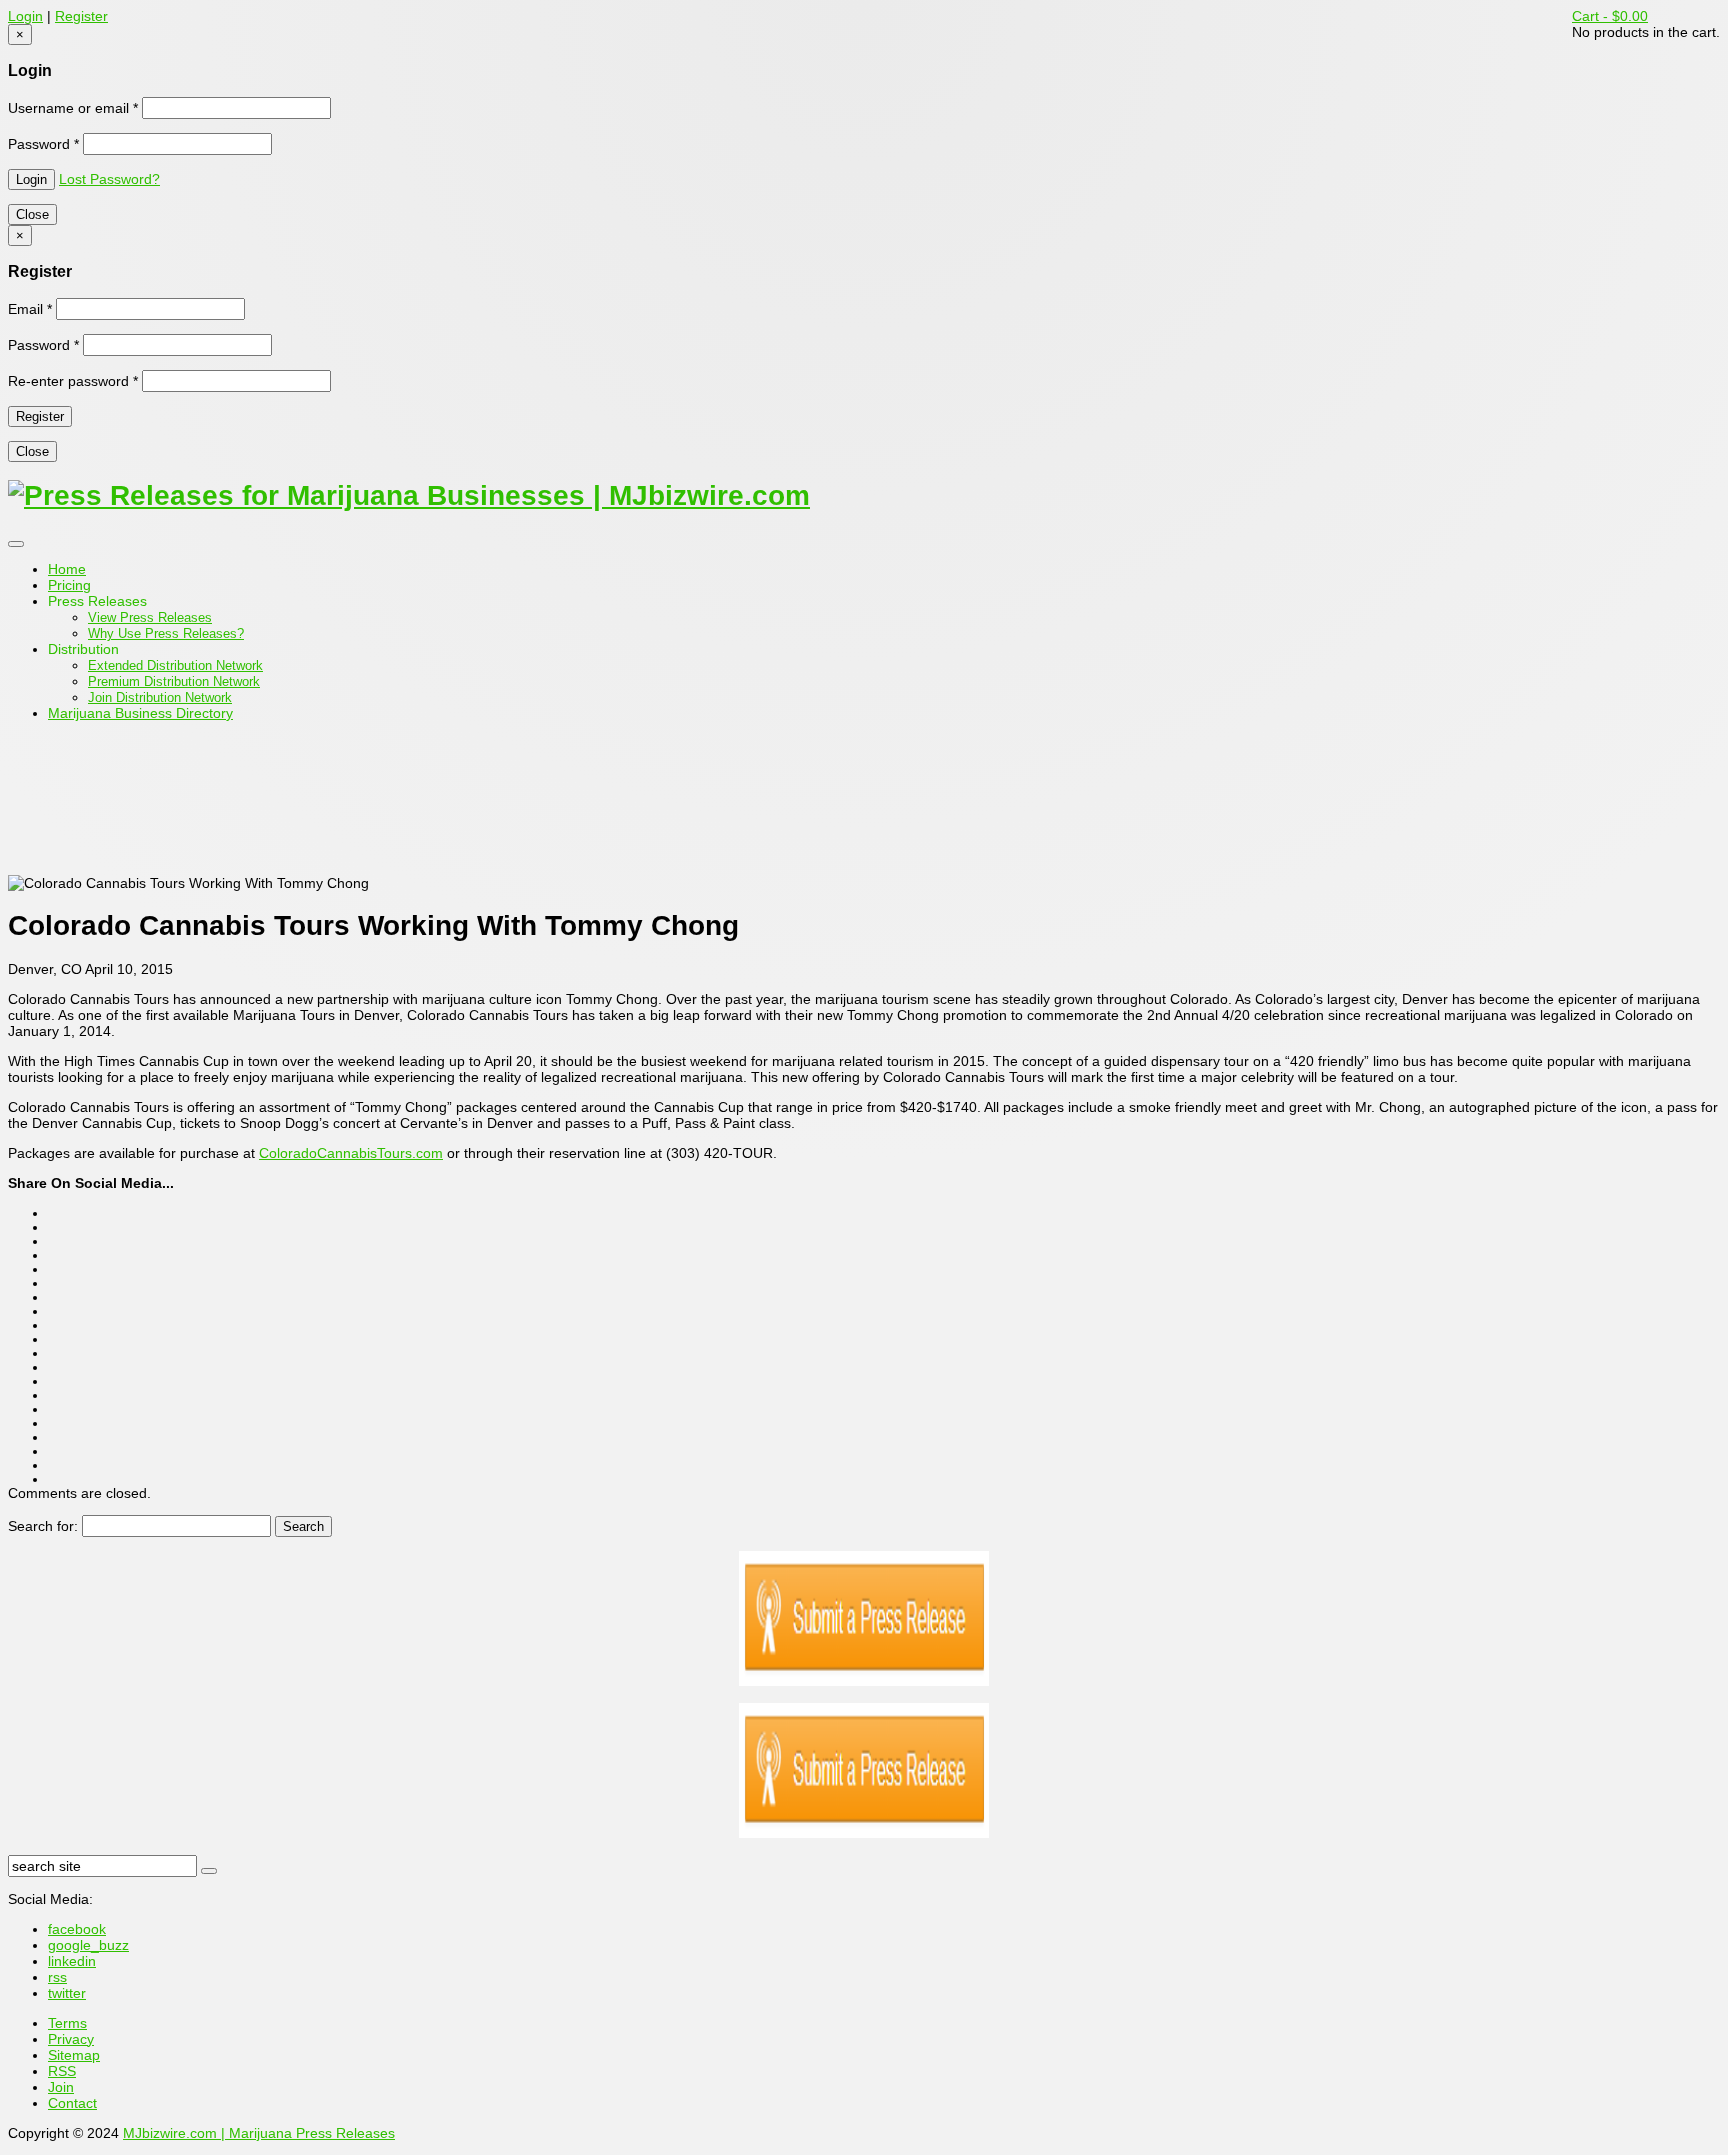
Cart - (1610, 16)
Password (43, 144)
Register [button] (81, 16)
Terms (67, 2023)
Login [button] (25, 16)
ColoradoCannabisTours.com (351, 1153)
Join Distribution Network (160, 697)
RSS (62, 2071)
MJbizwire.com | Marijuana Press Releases (259, 2133)
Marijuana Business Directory (140, 713)
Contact (72, 2103)
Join (61, 2087)
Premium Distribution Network (174, 681)
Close (32, 214)
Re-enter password (73, 381)
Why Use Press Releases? (166, 633)
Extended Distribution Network (175, 665)
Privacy (71, 2039)
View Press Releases (150, 617)
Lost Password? (109, 179)
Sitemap (74, 2055)
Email (30, 309)
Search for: (43, 1526)
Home (67, 569)
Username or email (73, 108)
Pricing (69, 585)
